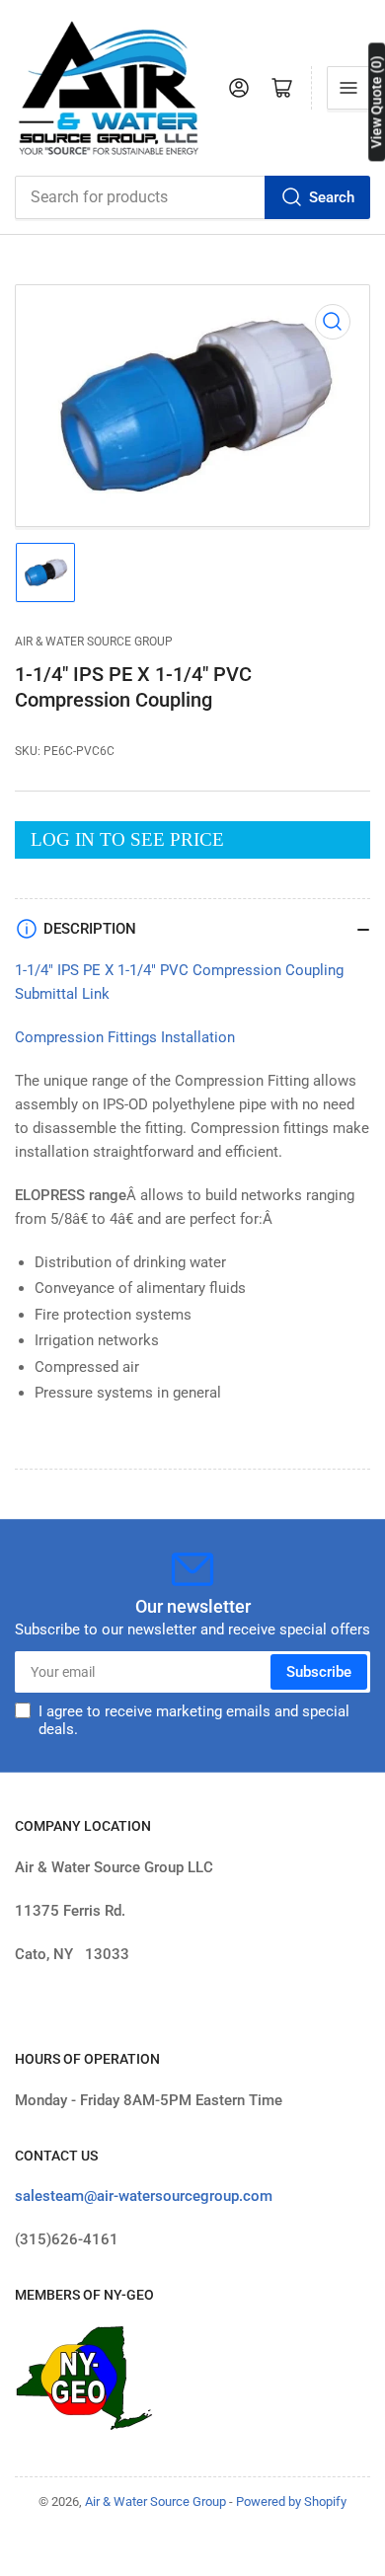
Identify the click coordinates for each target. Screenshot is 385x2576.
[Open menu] (348, 88)
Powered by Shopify (291, 2501)
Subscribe (319, 1672)
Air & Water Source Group (94, 642)
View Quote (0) (376, 102)
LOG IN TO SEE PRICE (127, 839)
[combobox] (192, 197)
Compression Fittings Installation (125, 1037)
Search (332, 197)
